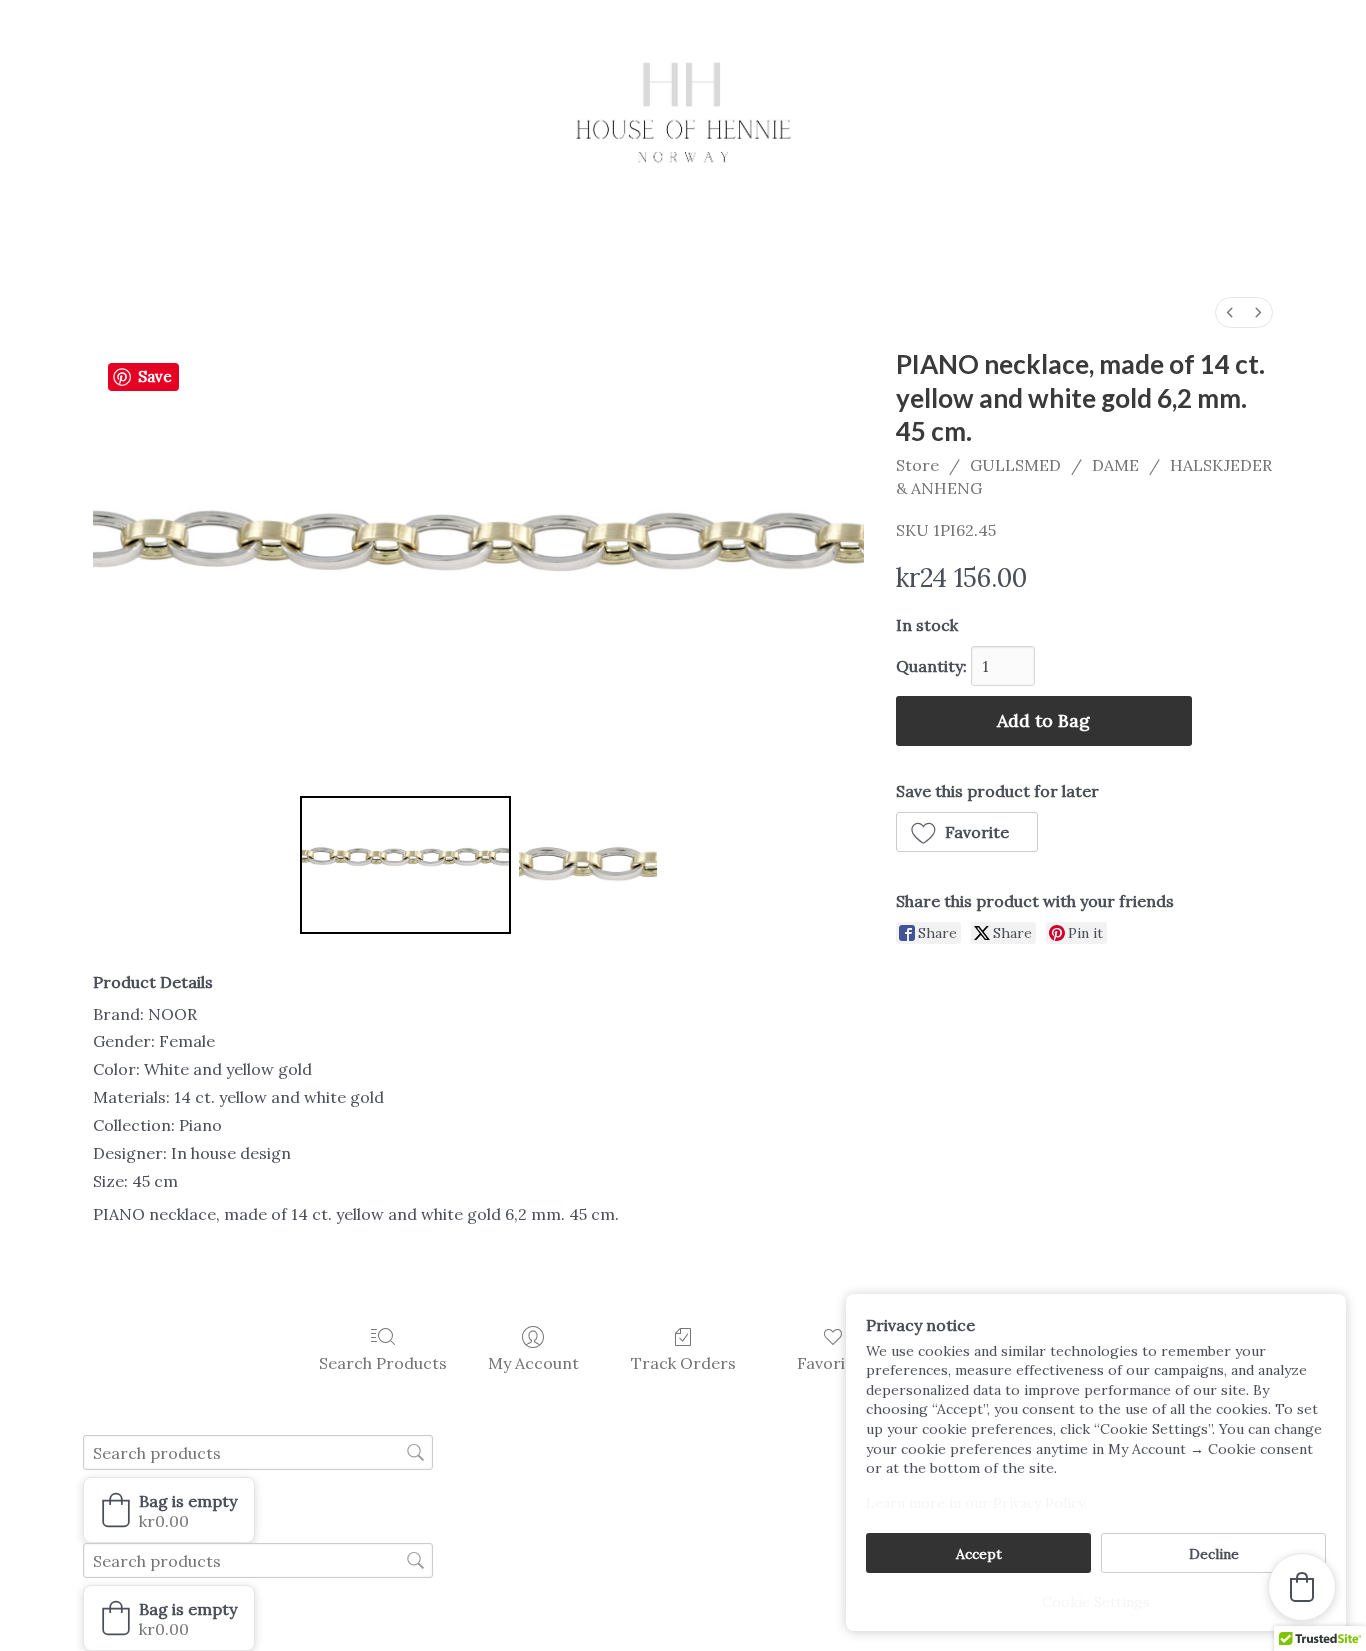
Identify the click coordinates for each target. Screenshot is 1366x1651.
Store (917, 465)
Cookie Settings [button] (1096, 1602)
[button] (967, 832)
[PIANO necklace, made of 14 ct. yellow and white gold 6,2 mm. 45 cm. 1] (588, 865)
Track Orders (683, 1363)
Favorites (833, 1363)
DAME (1115, 465)
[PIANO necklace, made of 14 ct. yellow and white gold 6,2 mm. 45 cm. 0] (405, 865)
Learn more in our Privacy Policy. (976, 1503)
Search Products (383, 1363)
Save (155, 376)
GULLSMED (1015, 465)
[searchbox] (258, 1452)
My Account (533, 1363)
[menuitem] (1230, 312)
